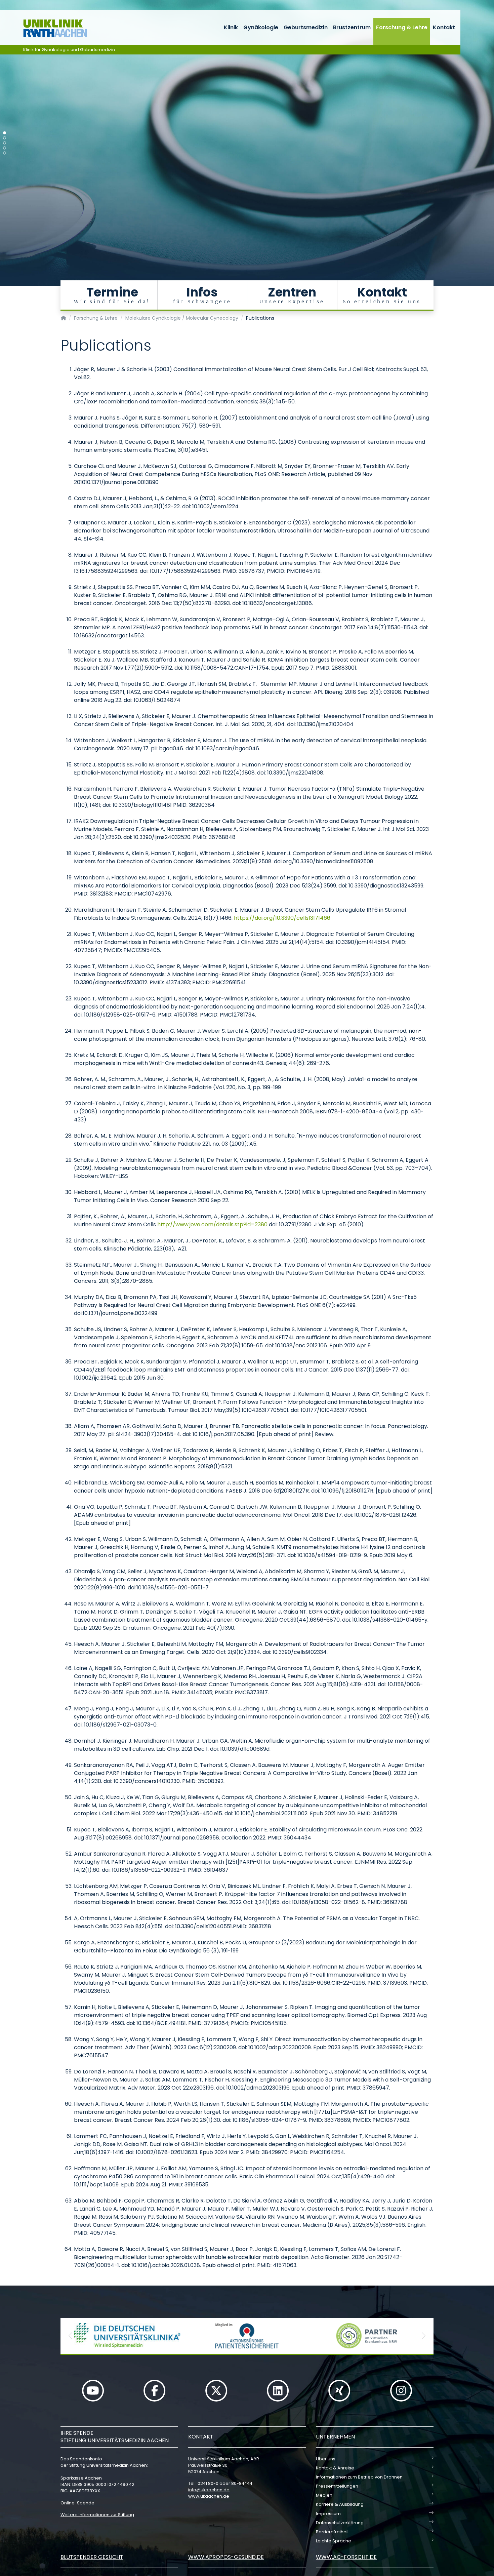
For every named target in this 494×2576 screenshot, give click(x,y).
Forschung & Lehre (402, 27)
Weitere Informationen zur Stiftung (97, 2515)
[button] (71, 2336)
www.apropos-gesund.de (226, 2557)
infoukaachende (209, 2490)
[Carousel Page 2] (5, 138)
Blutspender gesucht (92, 2557)
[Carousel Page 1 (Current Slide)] (5, 133)
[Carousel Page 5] (5, 153)
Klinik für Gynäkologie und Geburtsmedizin (69, 50)
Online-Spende (77, 2503)
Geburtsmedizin (306, 27)
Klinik (231, 27)
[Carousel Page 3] (5, 143)
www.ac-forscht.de (346, 2557)
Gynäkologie (261, 27)
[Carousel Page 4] (5, 148)
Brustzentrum (352, 27)
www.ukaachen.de (209, 2496)
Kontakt (444, 27)
